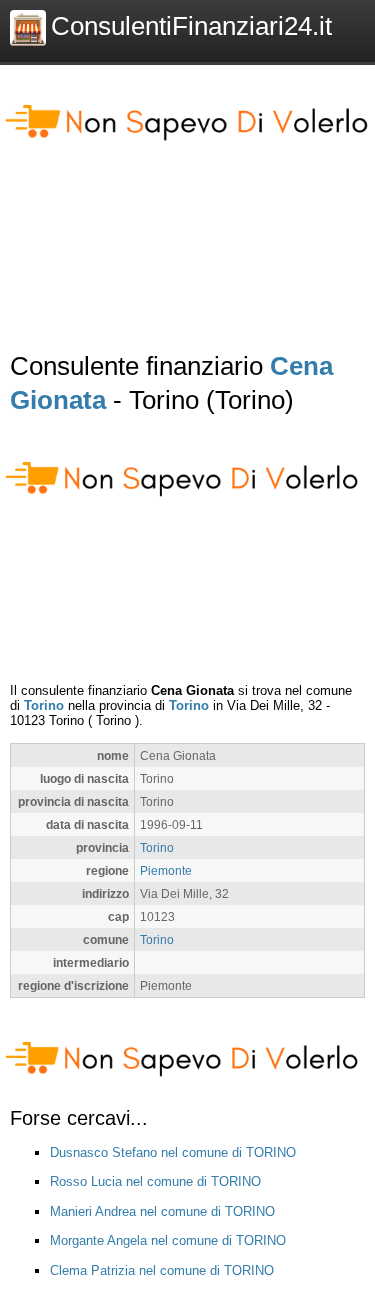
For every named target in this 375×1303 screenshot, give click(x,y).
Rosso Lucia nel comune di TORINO (155, 1181)
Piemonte (166, 870)
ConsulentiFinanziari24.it (191, 26)
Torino (44, 705)
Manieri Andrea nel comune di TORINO (162, 1211)
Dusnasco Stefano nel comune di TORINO (173, 1152)
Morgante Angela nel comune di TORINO (168, 1240)
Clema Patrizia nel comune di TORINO (162, 1270)
